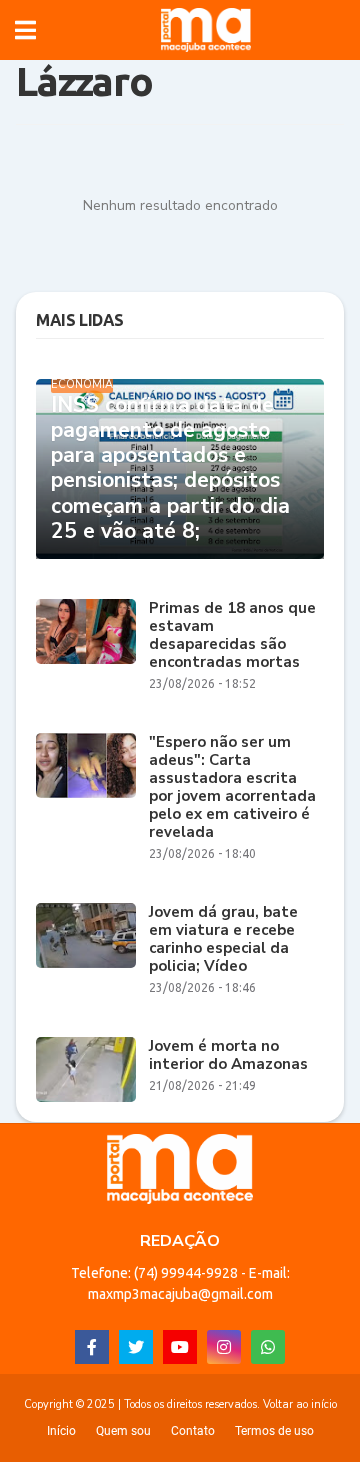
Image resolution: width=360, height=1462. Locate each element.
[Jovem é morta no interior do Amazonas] (86, 1069)
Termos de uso (274, 1431)
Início (61, 1431)
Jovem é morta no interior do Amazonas (228, 1055)
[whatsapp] (268, 1347)
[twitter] (136, 1347)
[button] (25, 30)
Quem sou (123, 1431)
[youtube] (180, 1347)
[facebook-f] (92, 1347)
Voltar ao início (300, 1404)
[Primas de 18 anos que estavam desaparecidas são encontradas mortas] (86, 631)
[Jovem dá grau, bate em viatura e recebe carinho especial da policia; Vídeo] (86, 935)
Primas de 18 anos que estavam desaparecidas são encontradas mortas (232, 635)
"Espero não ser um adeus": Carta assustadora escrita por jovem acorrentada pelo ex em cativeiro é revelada (232, 787)
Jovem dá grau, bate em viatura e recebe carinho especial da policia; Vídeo (223, 939)
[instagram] (224, 1347)
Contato (193, 1431)
